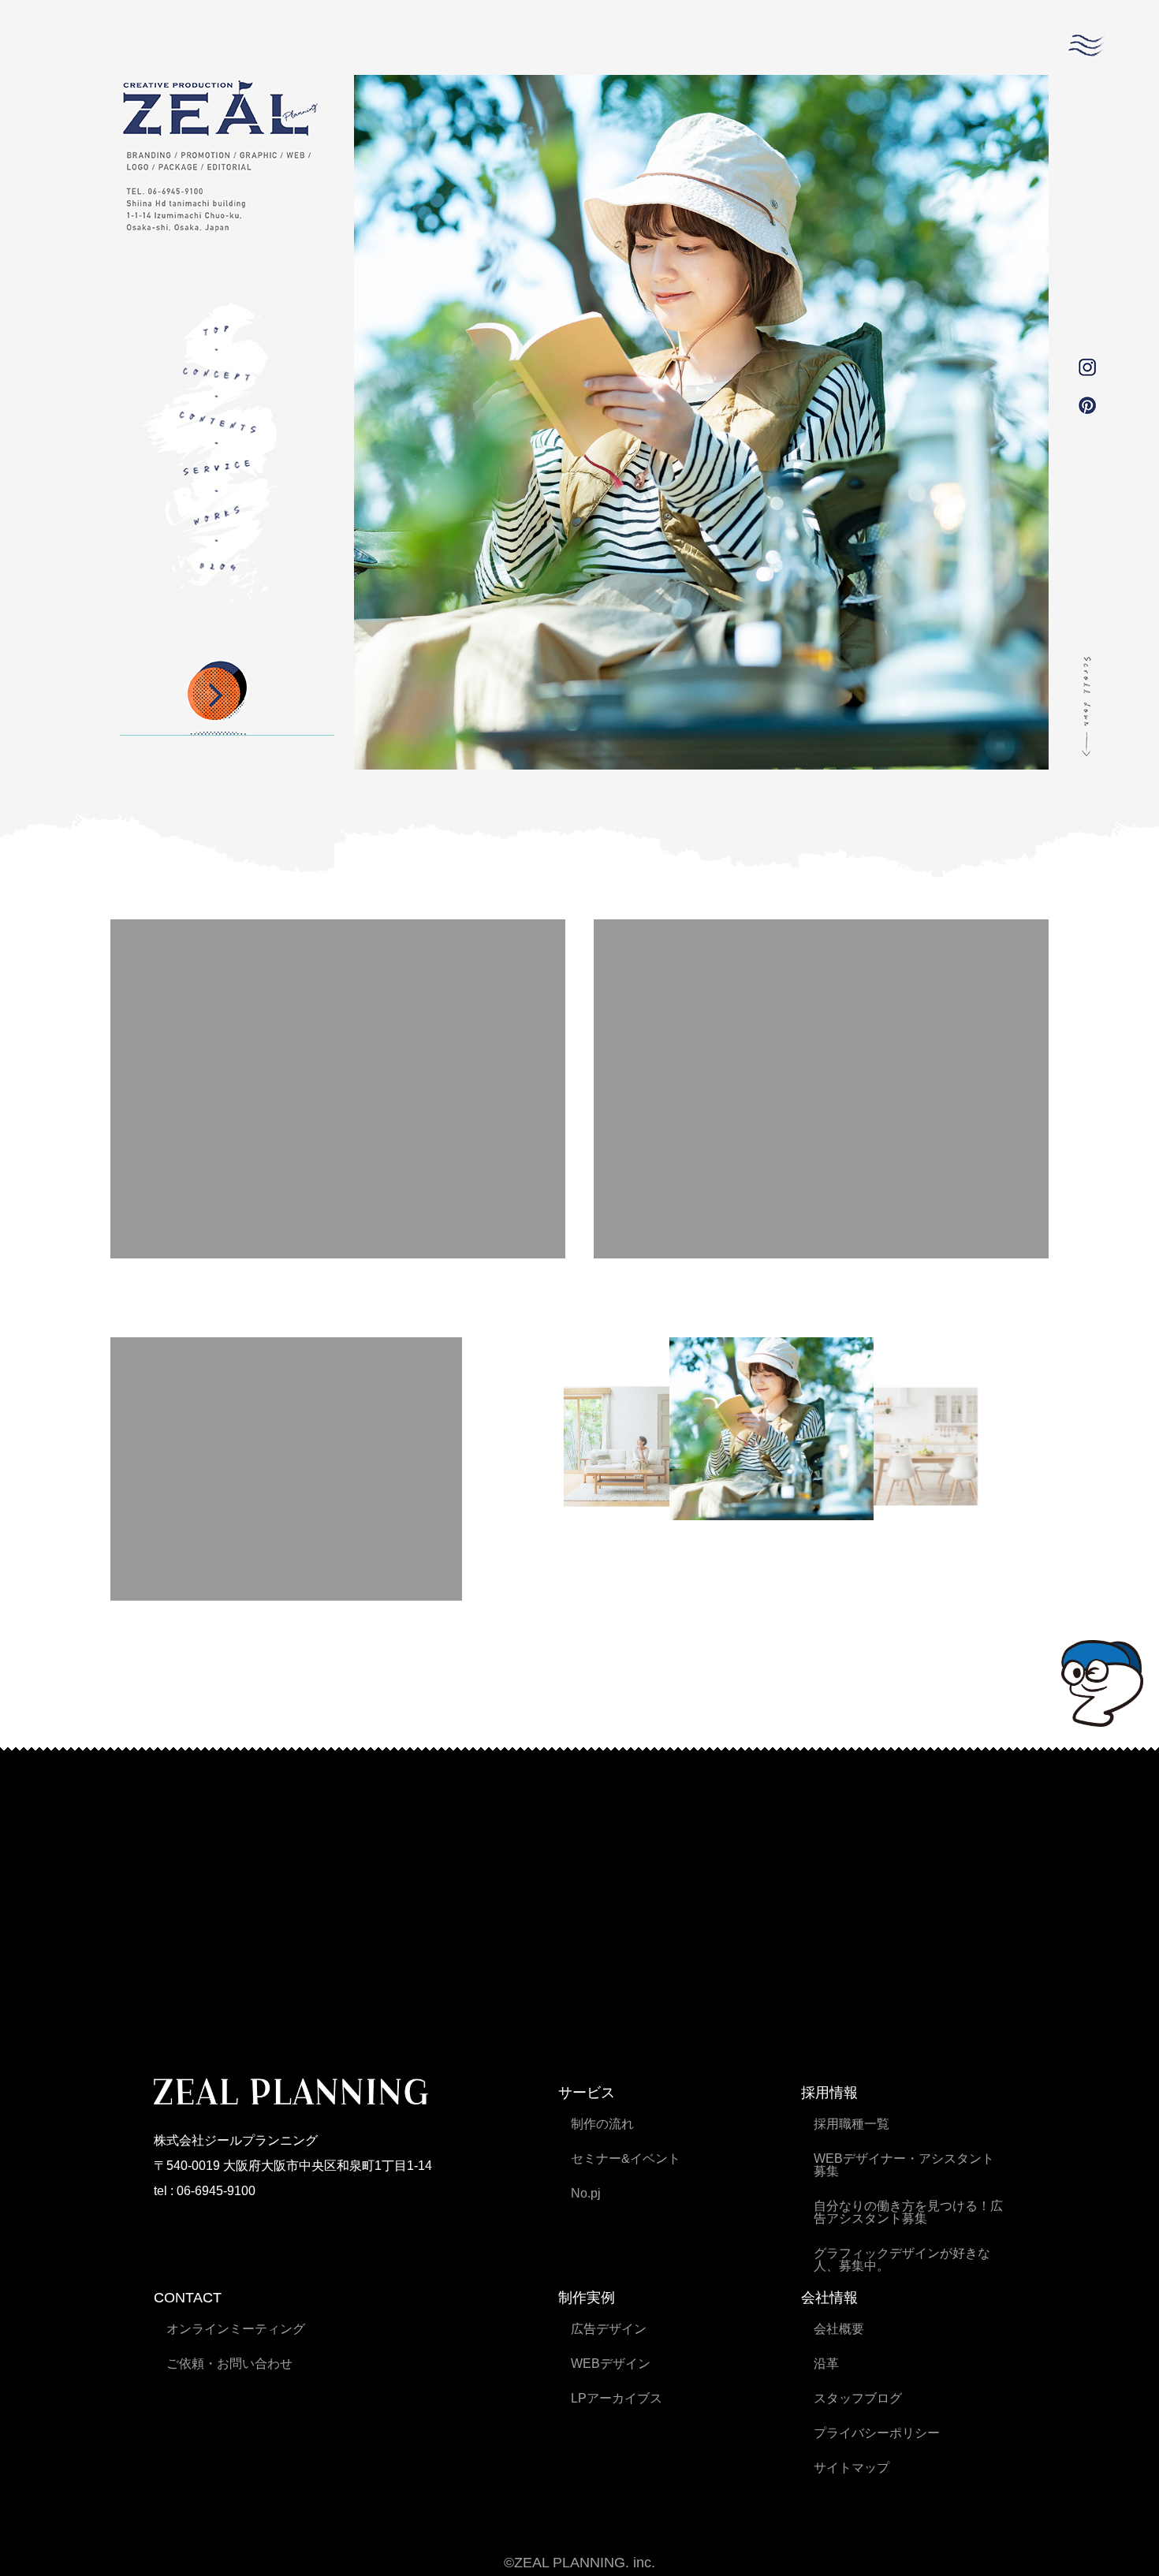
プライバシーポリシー (877, 2433)
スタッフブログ (858, 2398)
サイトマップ (852, 2468)
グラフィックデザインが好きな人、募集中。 (902, 2259)
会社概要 (839, 2329)
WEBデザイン (611, 2364)
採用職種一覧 (852, 2124)
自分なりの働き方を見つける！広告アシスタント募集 (908, 2212)
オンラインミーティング (236, 2329)
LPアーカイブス (617, 2398)
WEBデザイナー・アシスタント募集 (904, 2165)
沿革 (826, 2364)
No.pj (586, 2193)
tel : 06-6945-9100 (205, 2191)
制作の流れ (602, 2124)
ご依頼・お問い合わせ (229, 2364)
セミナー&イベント (626, 2158)
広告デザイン (609, 2329)
